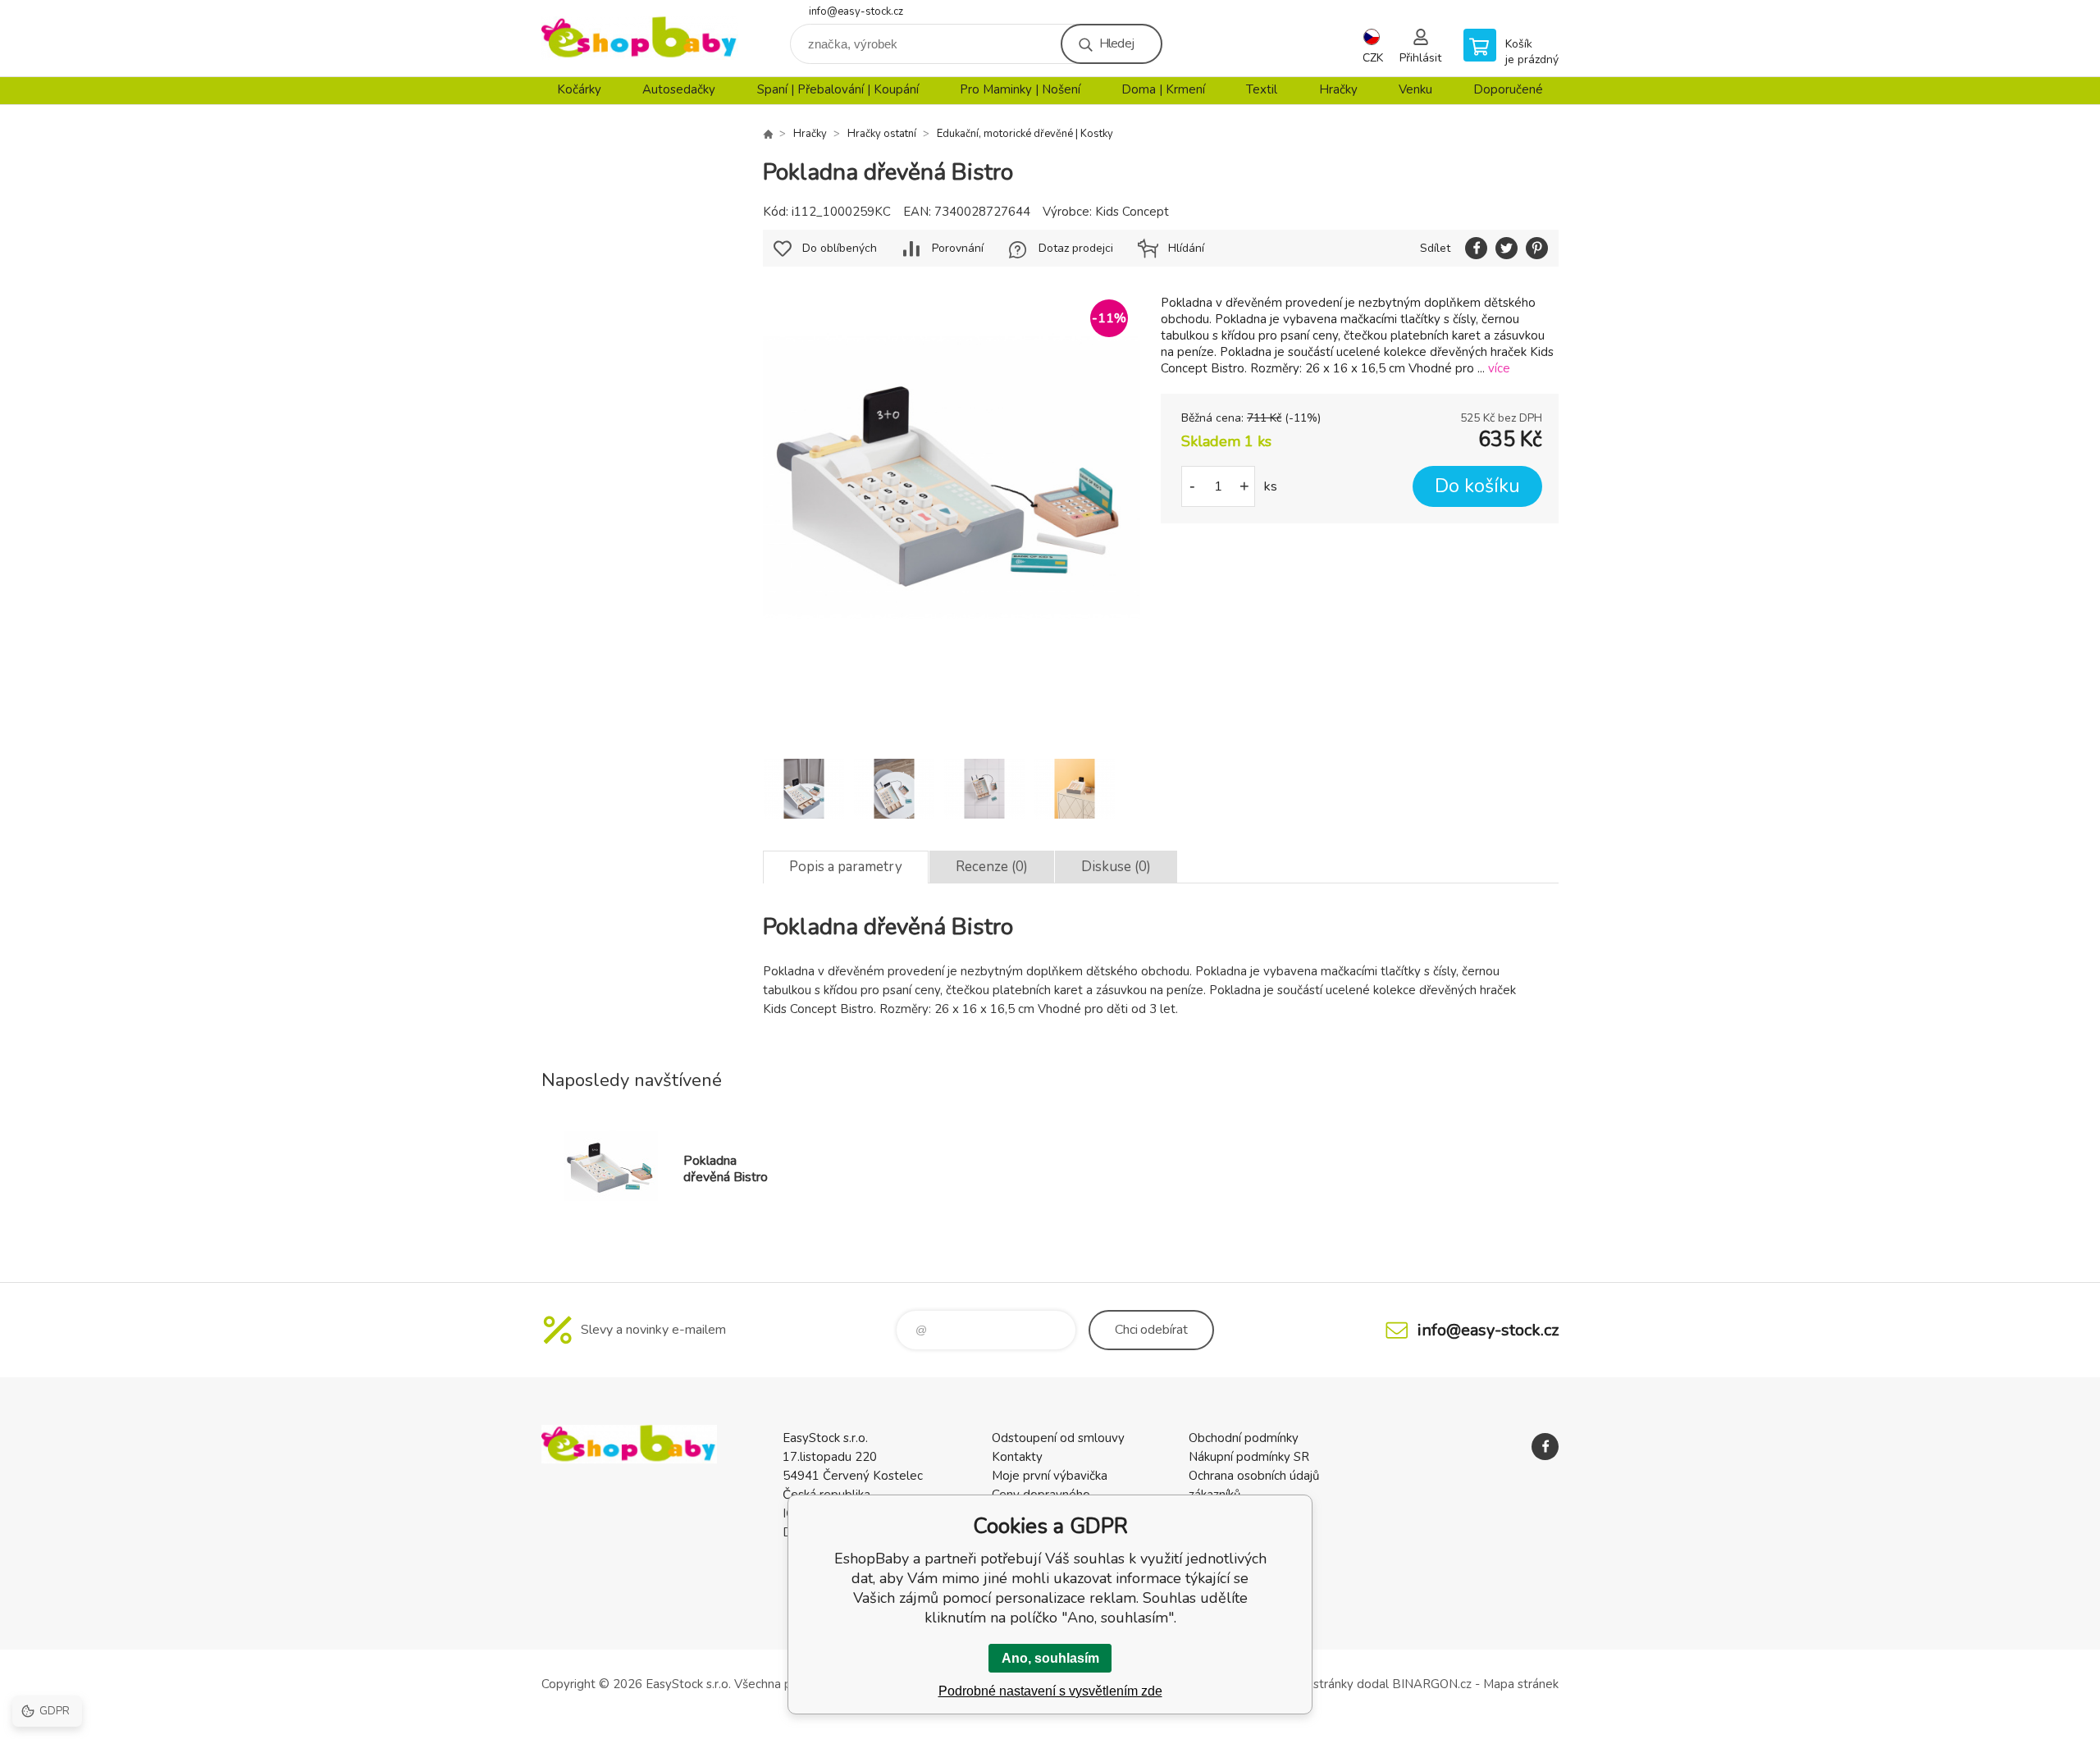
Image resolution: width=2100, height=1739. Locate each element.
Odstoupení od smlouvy (1058, 1438)
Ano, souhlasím (1050, 1658)
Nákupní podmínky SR (1249, 1457)
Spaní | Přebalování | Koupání (838, 89)
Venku (1415, 89)
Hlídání (1186, 248)
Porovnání (958, 248)
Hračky (1338, 89)
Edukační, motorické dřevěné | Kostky (1025, 134)
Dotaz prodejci (1076, 248)
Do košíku (1477, 486)
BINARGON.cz (1432, 1684)
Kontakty (1017, 1457)
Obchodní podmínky (1244, 1438)
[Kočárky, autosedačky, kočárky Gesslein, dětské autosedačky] (768, 134)
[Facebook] (1545, 1447)
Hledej (1116, 43)
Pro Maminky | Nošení (1020, 89)
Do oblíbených (840, 248)
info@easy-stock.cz (856, 11)
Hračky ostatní (882, 134)
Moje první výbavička (1050, 1476)
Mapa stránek (1521, 1684)
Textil (1262, 89)
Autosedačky (679, 89)
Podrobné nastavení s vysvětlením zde (1050, 1691)
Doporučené (1508, 89)
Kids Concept (1132, 212)
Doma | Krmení (1163, 89)
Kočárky (579, 89)
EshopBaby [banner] (640, 38)
